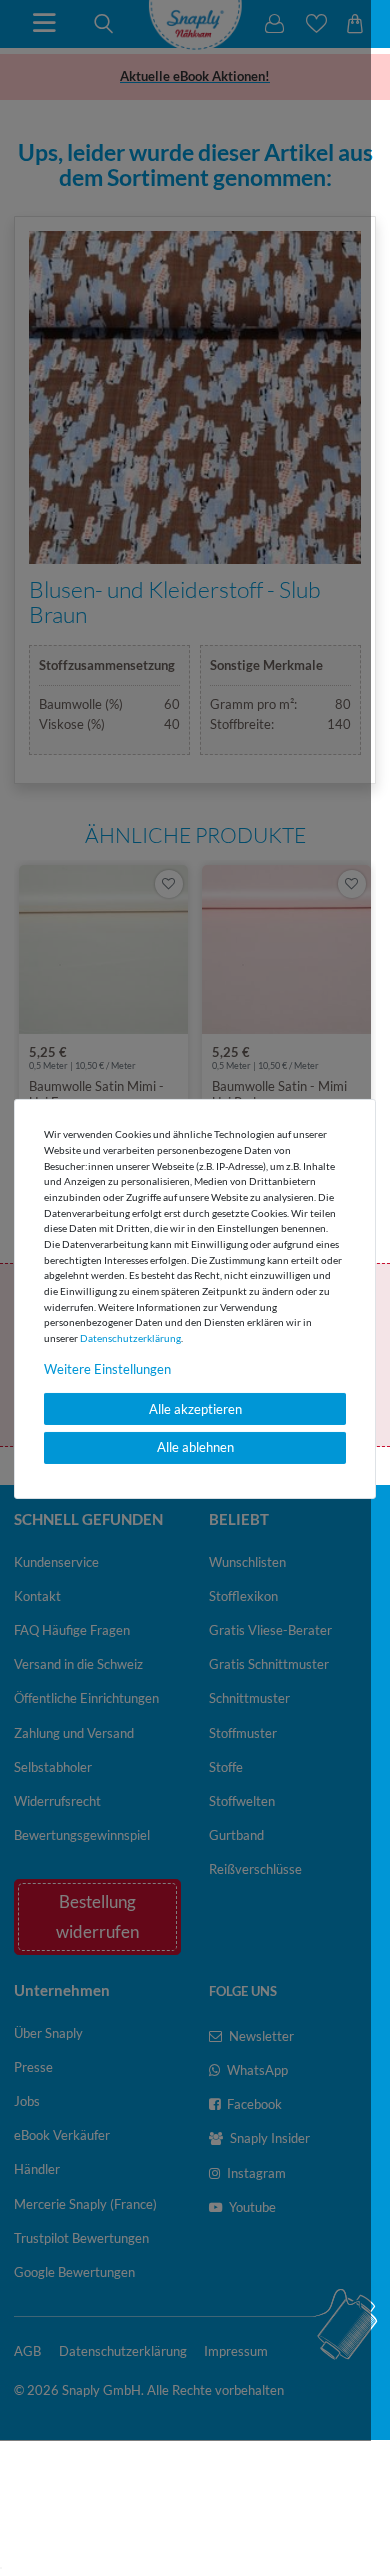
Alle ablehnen (195, 1447)
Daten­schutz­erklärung (130, 1338)
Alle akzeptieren (195, 1409)
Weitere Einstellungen (107, 1369)
